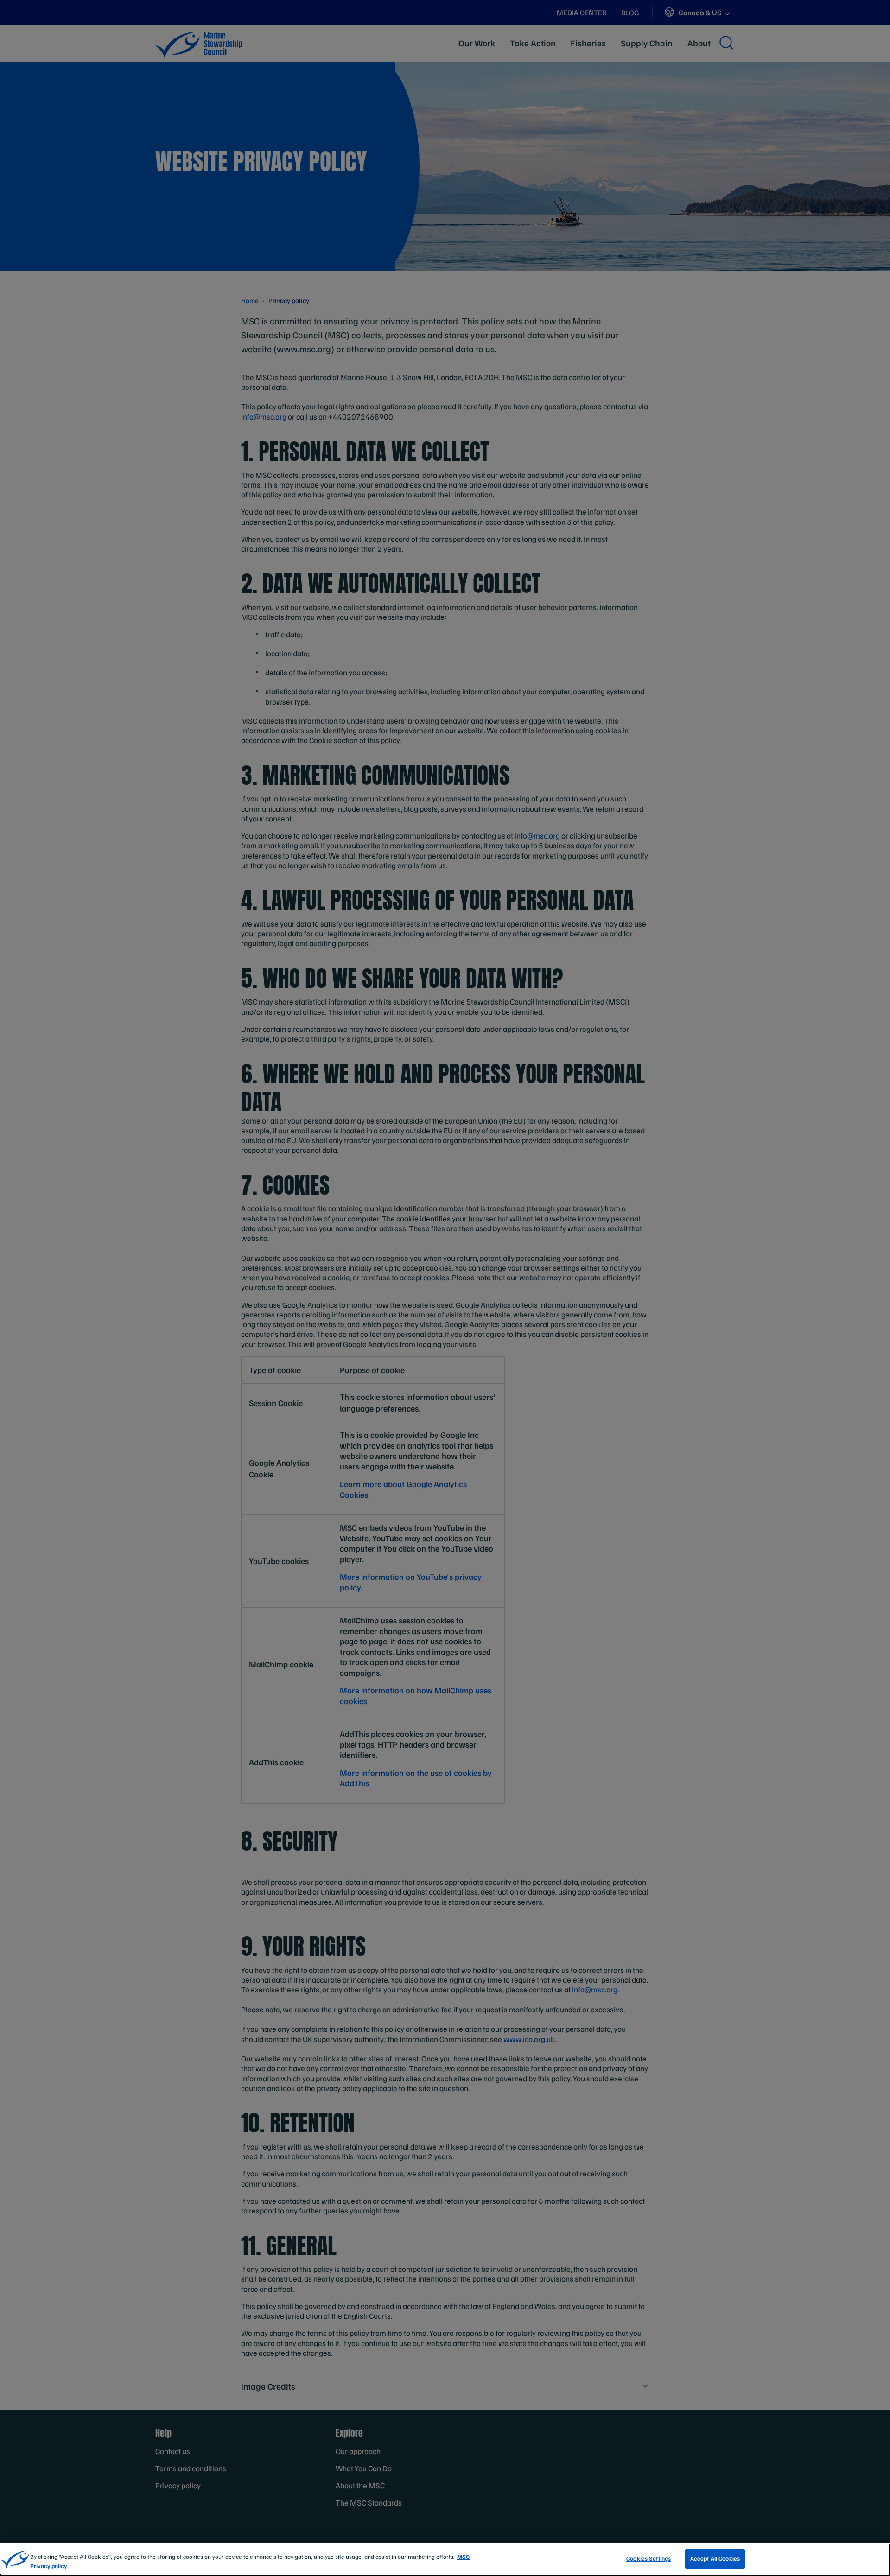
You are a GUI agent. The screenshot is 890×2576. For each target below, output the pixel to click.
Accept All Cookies (715, 2558)
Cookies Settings (648, 2558)
